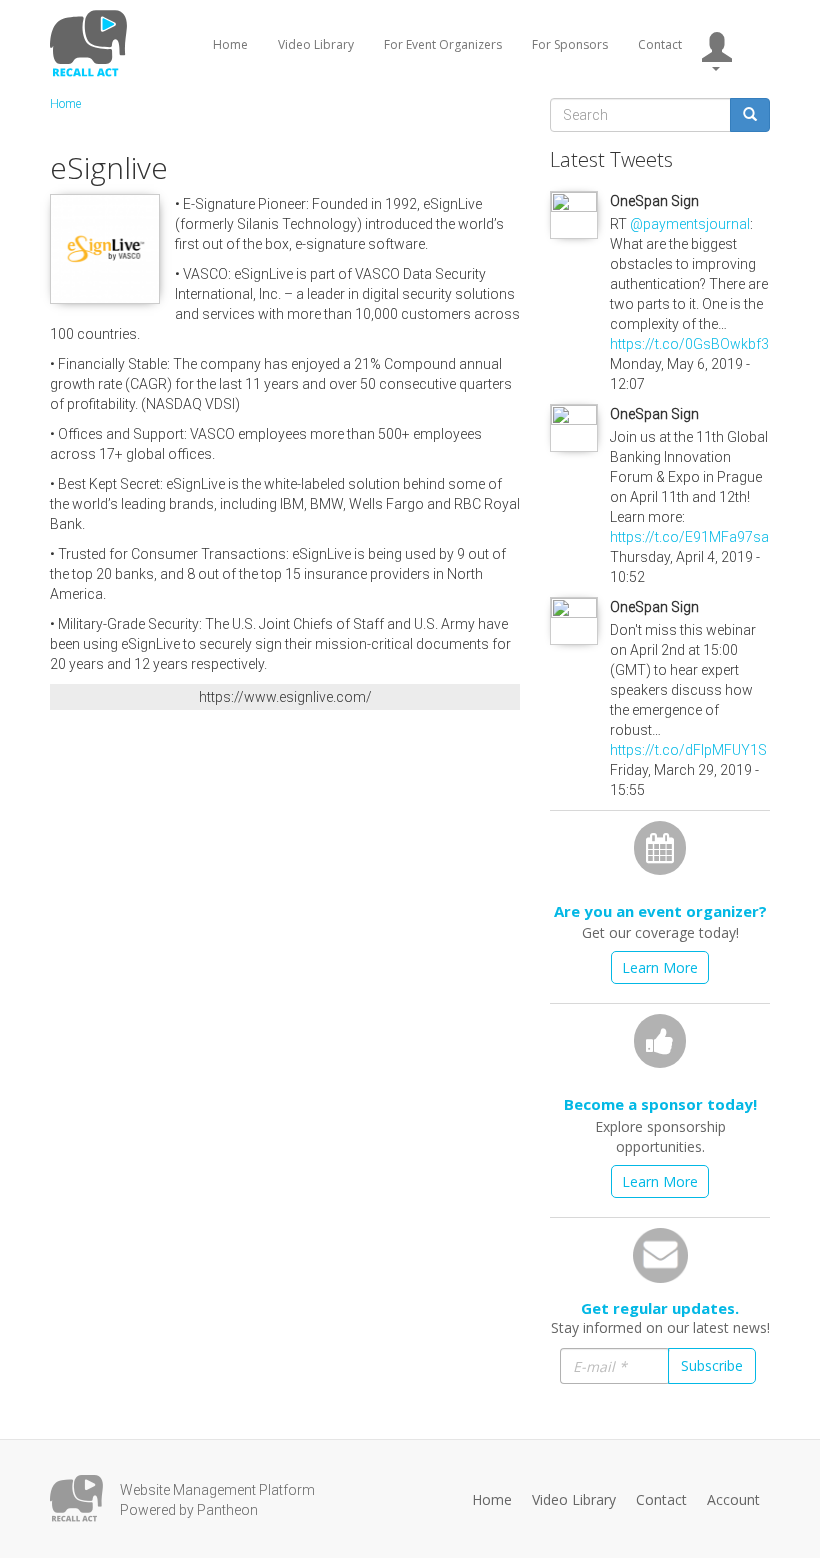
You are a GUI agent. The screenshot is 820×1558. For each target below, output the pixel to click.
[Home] (91, 43)
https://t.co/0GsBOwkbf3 (689, 344)
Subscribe (712, 1365)
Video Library (316, 44)
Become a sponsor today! (660, 1104)
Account (733, 1499)
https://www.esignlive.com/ (285, 697)
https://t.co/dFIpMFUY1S (688, 750)
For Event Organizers (443, 44)
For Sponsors (570, 44)
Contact (660, 44)
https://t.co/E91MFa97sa (689, 537)
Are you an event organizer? (660, 911)
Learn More (660, 967)
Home (230, 44)
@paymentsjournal (690, 224)
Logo (76, 1498)
